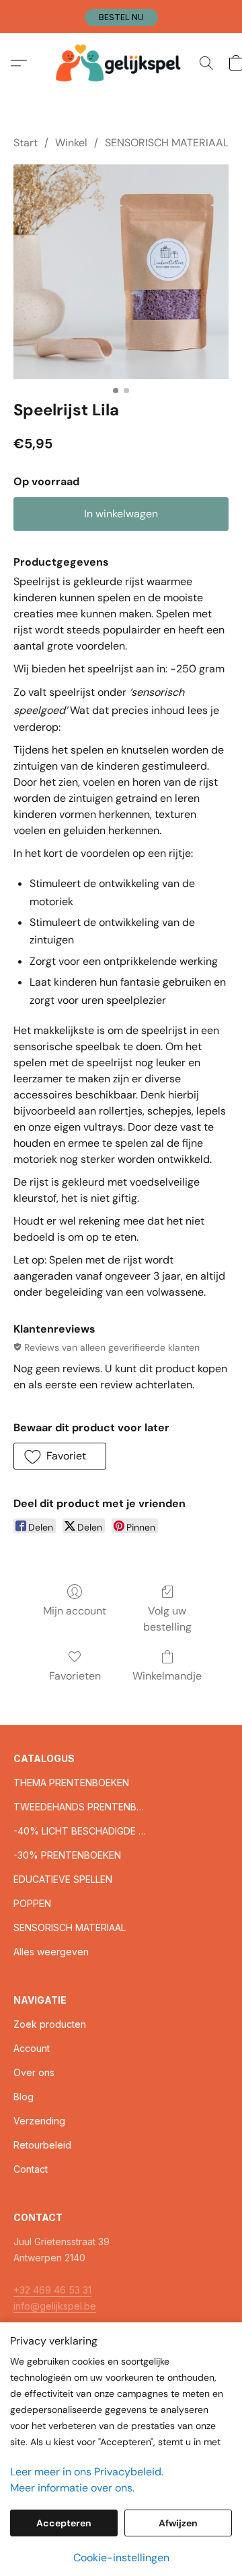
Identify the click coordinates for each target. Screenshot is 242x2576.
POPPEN (32, 1903)
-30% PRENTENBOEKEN (67, 1855)
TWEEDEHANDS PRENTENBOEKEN (81, 1807)
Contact (31, 2169)
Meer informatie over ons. (72, 2488)
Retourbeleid (42, 2145)
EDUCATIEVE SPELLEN (63, 1879)
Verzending (39, 2121)
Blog (24, 2097)
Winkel (71, 143)
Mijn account (75, 1611)
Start (26, 143)
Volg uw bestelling (167, 1619)
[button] (121, 17)
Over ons (34, 2072)
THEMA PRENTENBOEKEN (71, 1783)
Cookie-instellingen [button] (121, 2558)
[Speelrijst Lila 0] (121, 272)
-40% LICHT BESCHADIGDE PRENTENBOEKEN (81, 1831)
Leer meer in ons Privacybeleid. (87, 2472)
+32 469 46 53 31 (52, 2290)
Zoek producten (50, 2024)
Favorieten (75, 1676)
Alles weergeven (51, 1952)
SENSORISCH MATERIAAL (167, 143)
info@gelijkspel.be (55, 2306)
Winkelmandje (167, 1676)
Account (32, 2048)
